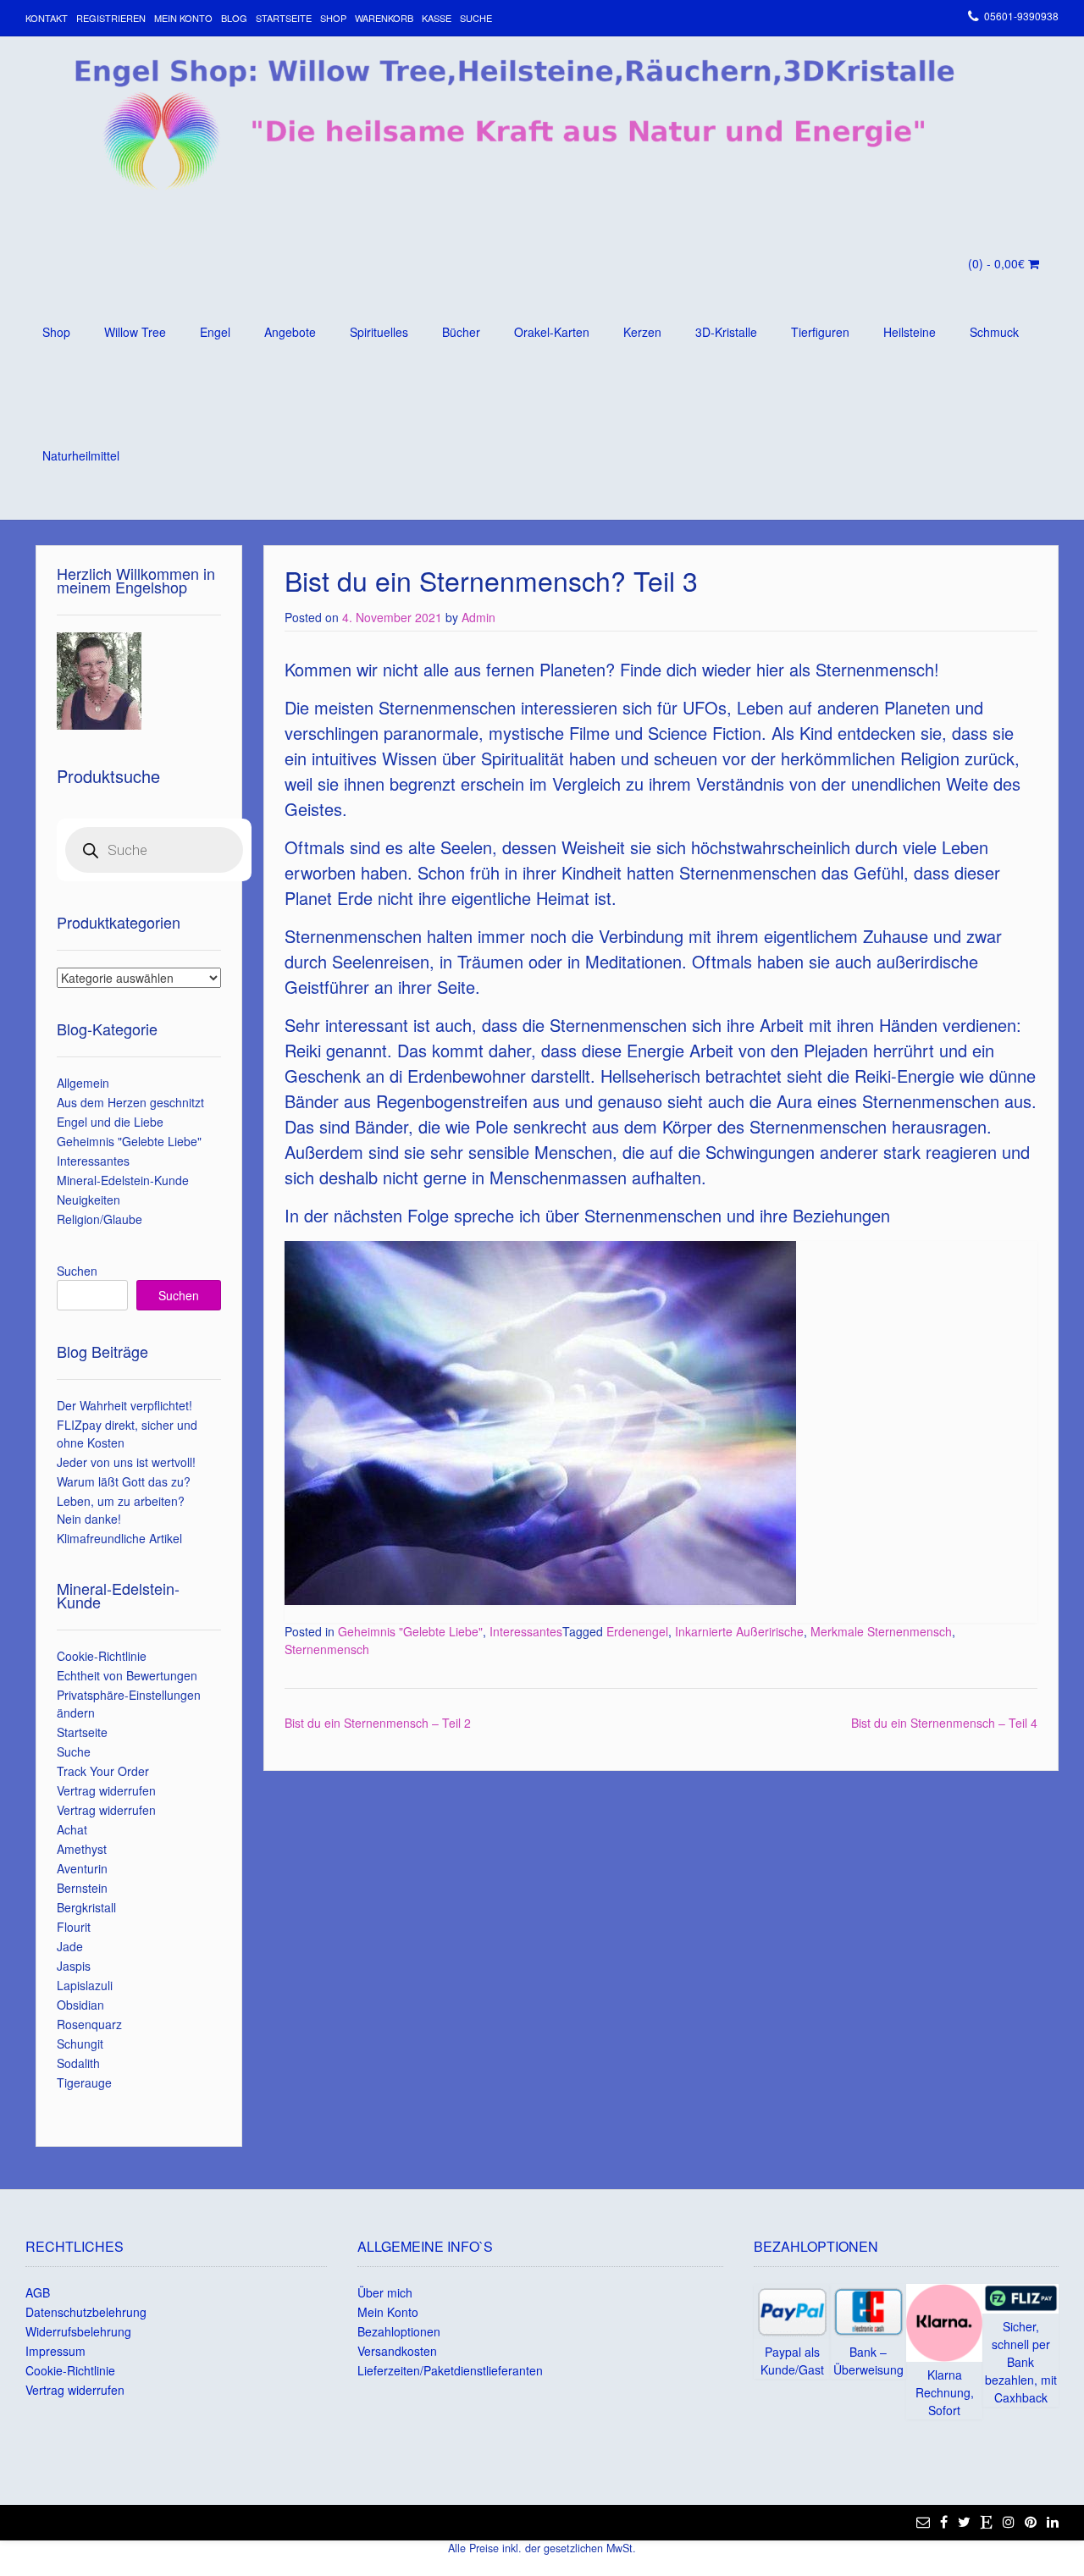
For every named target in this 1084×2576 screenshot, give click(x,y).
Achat (72, 1829)
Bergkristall (86, 1907)
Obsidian (80, 2005)
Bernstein (82, 1888)
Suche (476, 18)
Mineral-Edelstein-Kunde (123, 1180)
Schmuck (994, 332)
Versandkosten (397, 2351)
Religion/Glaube (100, 1219)
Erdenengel (637, 1631)
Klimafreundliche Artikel (119, 1538)
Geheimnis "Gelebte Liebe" (410, 1631)
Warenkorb (384, 18)
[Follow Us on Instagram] (1009, 2522)
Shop (333, 18)
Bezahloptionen (399, 2331)
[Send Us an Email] (923, 2522)
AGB (38, 2292)
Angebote (290, 332)
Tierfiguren (820, 332)
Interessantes (526, 1631)
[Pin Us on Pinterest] (1031, 2522)
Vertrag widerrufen (106, 1790)
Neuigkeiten (88, 1200)
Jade (70, 1946)
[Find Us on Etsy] (987, 2522)
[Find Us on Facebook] (944, 2522)
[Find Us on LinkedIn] (1053, 2522)
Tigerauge (84, 2082)
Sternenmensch (327, 1649)
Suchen (77, 1271)
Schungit (80, 2044)
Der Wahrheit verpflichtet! (124, 1405)
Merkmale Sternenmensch (881, 1631)
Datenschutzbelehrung (86, 2312)
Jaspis (74, 1966)
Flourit (74, 1927)
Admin (478, 617)
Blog (234, 18)
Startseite (284, 18)
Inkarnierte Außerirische (739, 1631)
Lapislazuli (85, 1985)
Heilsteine (910, 332)
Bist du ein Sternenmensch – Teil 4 (944, 1723)
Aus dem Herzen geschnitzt (130, 1102)
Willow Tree (135, 332)
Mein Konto (183, 18)
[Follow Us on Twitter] (964, 2522)
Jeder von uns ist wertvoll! (126, 1462)
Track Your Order (103, 1771)
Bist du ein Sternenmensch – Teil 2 (378, 1723)
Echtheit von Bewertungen (127, 1675)
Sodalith (78, 2063)
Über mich (385, 2292)
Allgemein (83, 1083)
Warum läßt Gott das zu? (124, 1481)
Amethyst (82, 1849)
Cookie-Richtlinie (102, 1656)
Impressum (55, 2351)
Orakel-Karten (552, 332)
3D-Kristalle (726, 332)
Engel (215, 332)
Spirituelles (379, 332)
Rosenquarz (89, 2024)
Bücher (461, 332)
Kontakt (47, 18)
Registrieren (111, 18)
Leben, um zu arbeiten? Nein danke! (121, 1510)
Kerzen (642, 332)
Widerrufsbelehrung (78, 2331)
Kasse (437, 18)
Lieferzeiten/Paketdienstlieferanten (450, 2370)
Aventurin (82, 1868)
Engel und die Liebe (110, 1122)
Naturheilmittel (81, 455)
